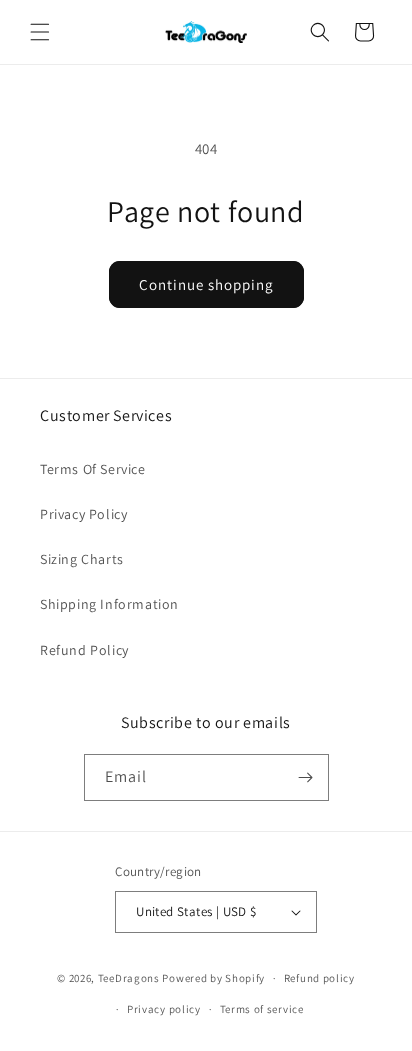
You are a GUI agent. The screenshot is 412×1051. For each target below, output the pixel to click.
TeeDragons (129, 978)
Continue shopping (206, 284)
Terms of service (262, 1009)
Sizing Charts (82, 559)
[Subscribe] (306, 777)
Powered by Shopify (213, 978)
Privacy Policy (83, 514)
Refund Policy (84, 650)
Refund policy (319, 978)
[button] (40, 32)
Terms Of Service (93, 469)
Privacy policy (164, 1009)
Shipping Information (109, 604)
